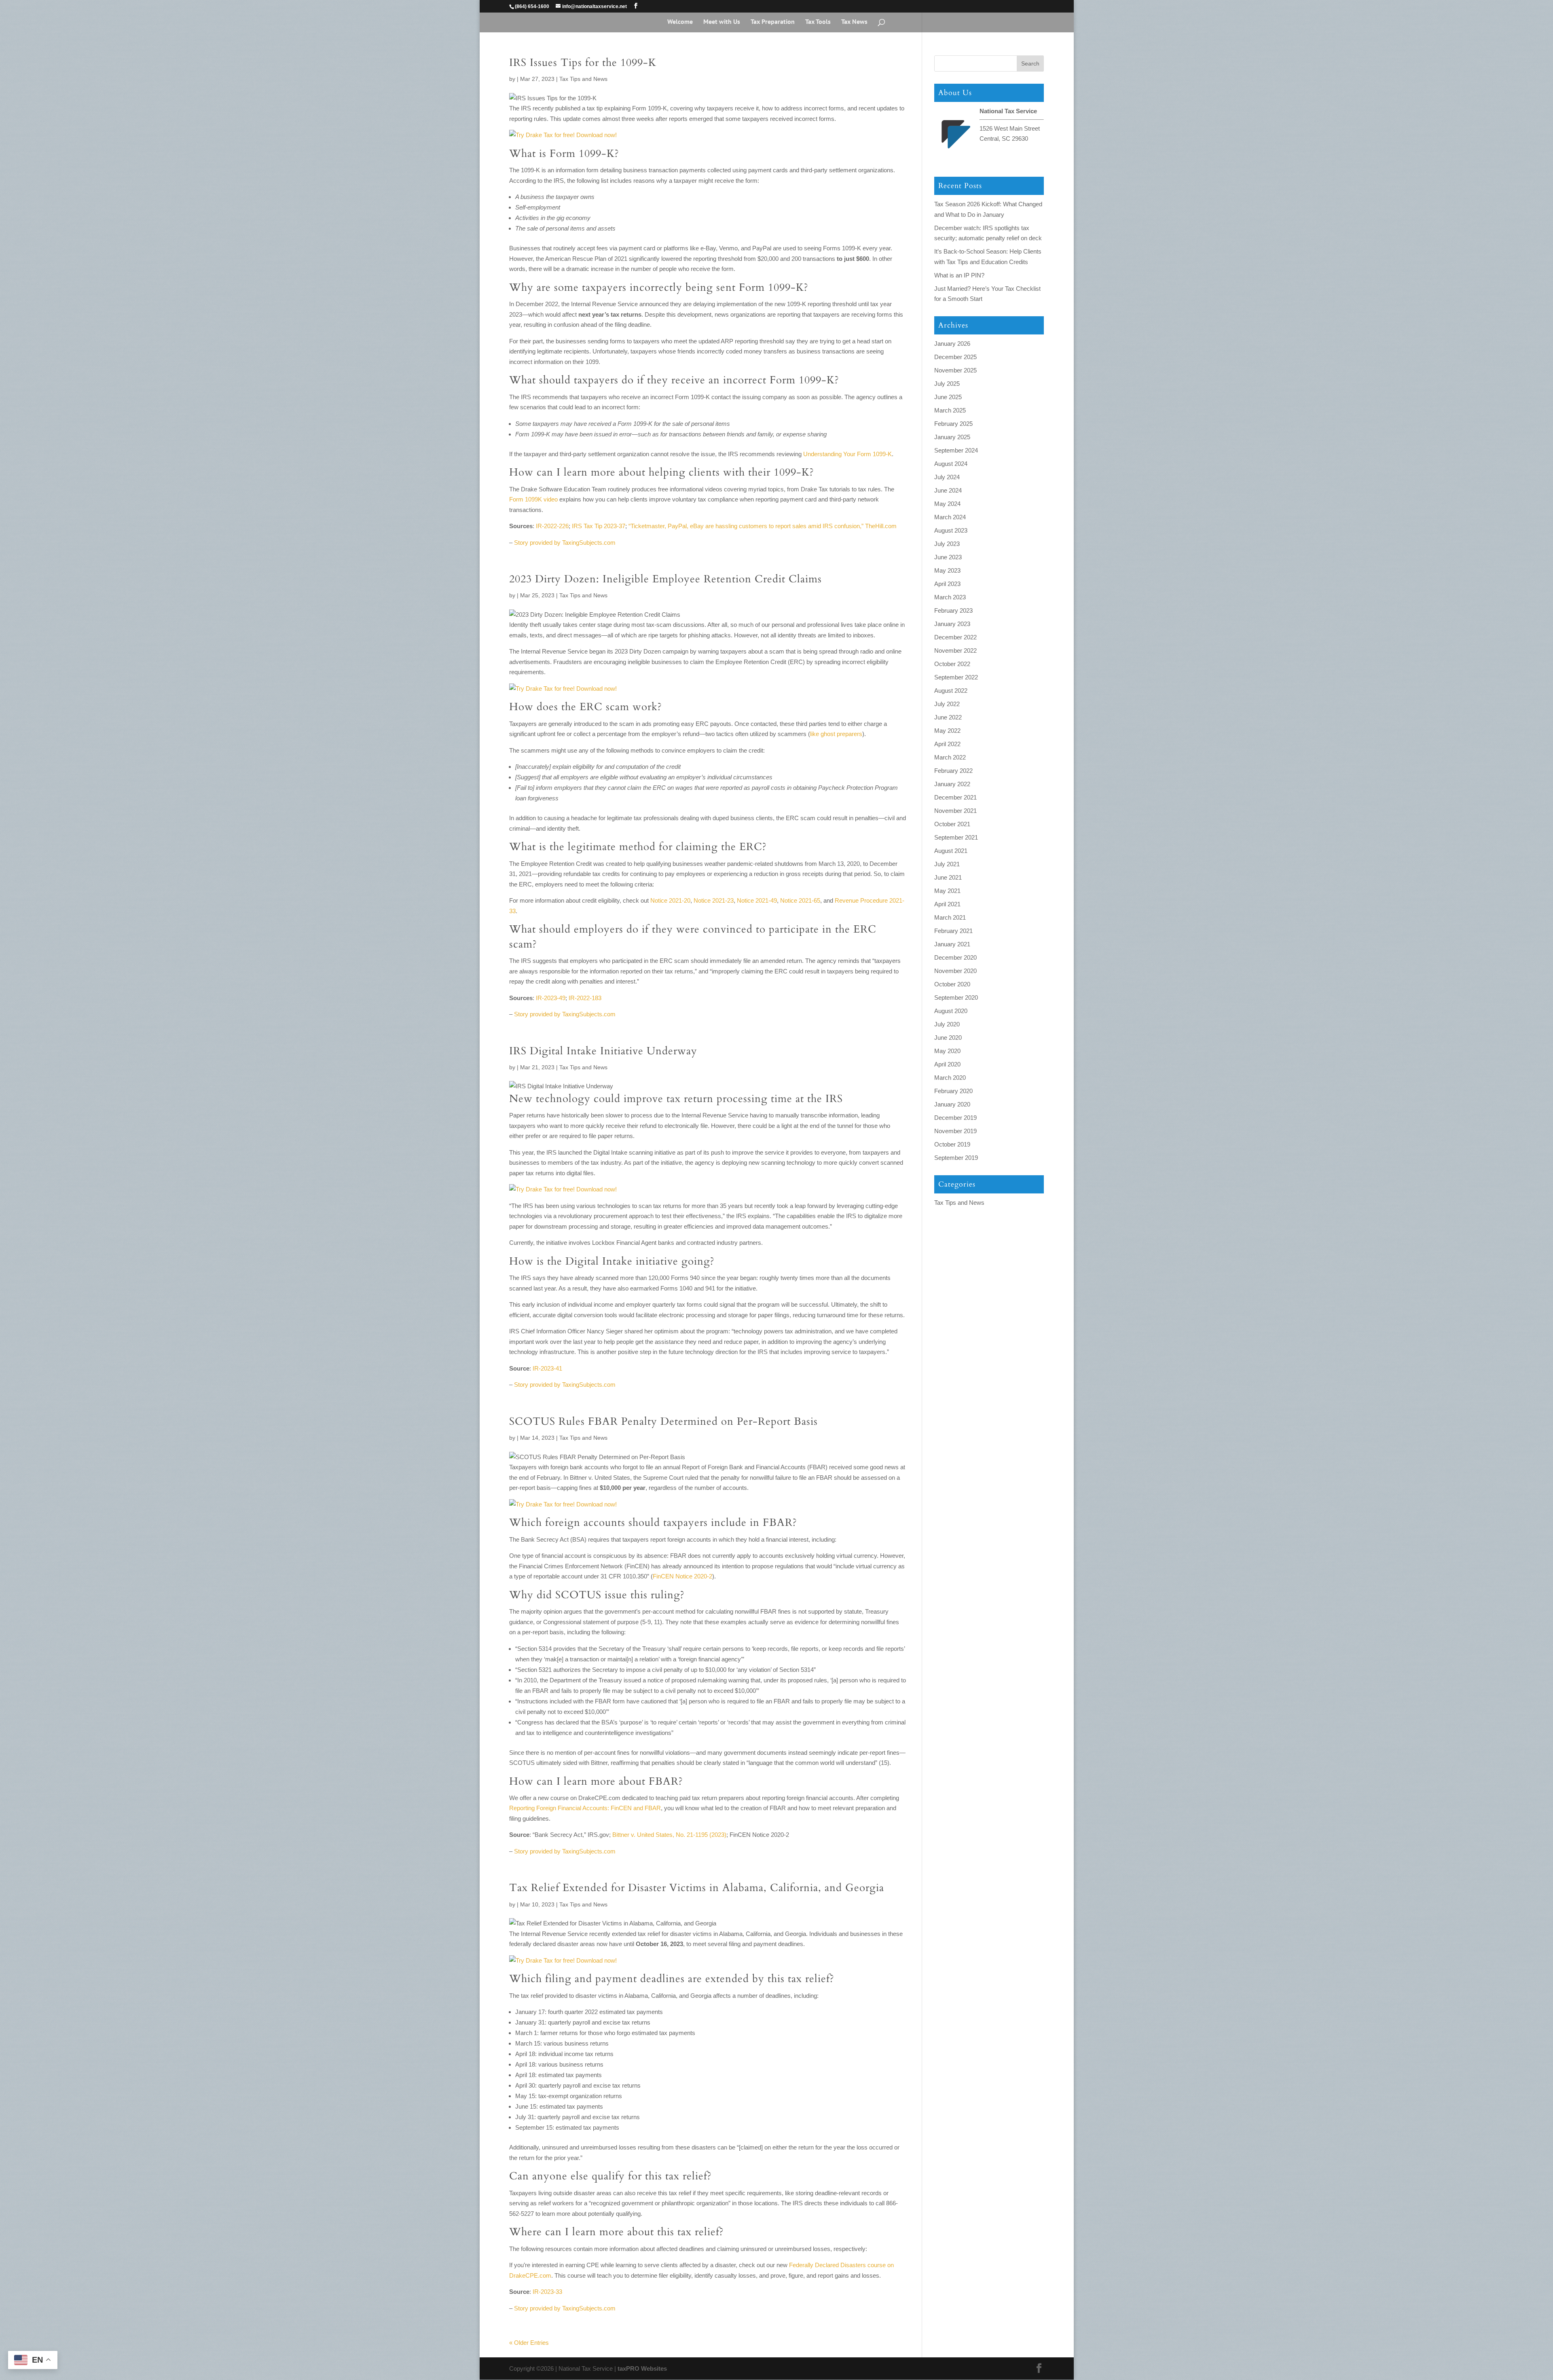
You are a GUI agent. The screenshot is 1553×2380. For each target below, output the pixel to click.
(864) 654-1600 (532, 6)
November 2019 (955, 1131)
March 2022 (950, 757)
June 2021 (948, 877)
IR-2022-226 (552, 526)
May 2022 (947, 731)
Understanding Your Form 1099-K (847, 454)
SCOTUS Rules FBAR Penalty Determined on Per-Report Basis (663, 1421)
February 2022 (953, 771)
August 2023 (951, 530)
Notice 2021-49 (757, 900)
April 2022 (947, 744)
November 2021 (955, 811)
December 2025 (955, 357)
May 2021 (947, 891)
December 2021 (955, 797)
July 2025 (947, 384)
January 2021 (952, 944)
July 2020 (947, 1024)
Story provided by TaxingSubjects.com (565, 543)
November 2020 (955, 971)
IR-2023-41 (547, 1368)
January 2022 (952, 784)
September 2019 (956, 1158)
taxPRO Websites (642, 2368)
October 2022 (952, 664)
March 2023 (950, 597)
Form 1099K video (533, 499)
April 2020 (947, 1064)
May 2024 (947, 504)
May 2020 (947, 1051)
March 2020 (950, 1078)
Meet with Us (722, 22)
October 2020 (952, 984)
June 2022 (948, 717)
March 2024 (950, 517)
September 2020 (956, 997)
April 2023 (947, 584)
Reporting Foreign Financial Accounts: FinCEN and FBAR (585, 1808)
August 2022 (951, 691)
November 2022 (955, 651)
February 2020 (953, 1091)
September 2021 (956, 837)
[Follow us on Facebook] (636, 6)
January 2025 (952, 437)
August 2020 (951, 1011)
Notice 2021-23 (714, 900)
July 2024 (947, 477)
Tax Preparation (773, 22)
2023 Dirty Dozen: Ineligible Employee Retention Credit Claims (665, 579)
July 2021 (947, 864)
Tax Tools (818, 22)
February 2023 (953, 610)
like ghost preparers (836, 734)
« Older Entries (529, 2343)
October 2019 (952, 1144)
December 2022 (955, 637)
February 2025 (953, 424)
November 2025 (955, 370)
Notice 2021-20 (670, 900)
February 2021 (953, 931)
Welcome (680, 22)
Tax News (854, 22)
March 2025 (950, 410)
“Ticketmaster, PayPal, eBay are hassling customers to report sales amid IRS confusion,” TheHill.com (763, 526)
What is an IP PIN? (959, 275)
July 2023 (947, 544)
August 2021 (951, 851)
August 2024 (951, 464)
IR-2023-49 (551, 998)
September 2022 (956, 677)
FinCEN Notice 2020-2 (682, 1576)
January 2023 (952, 624)
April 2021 (947, 904)
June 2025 (948, 397)
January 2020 (952, 1104)
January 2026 (952, 344)
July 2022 (947, 704)
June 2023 (948, 557)
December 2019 (955, 1118)
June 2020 (948, 1038)
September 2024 (956, 450)
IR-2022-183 (585, 998)
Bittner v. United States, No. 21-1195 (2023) (669, 1835)
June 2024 (948, 490)
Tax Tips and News (583, 79)
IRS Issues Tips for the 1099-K (583, 62)
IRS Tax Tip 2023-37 (599, 526)
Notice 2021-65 (800, 900)
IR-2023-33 (547, 2292)
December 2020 (955, 957)
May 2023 (947, 570)
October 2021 (952, 824)
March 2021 (950, 917)
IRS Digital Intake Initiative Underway (603, 1051)
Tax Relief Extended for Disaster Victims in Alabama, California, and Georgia (697, 1888)
